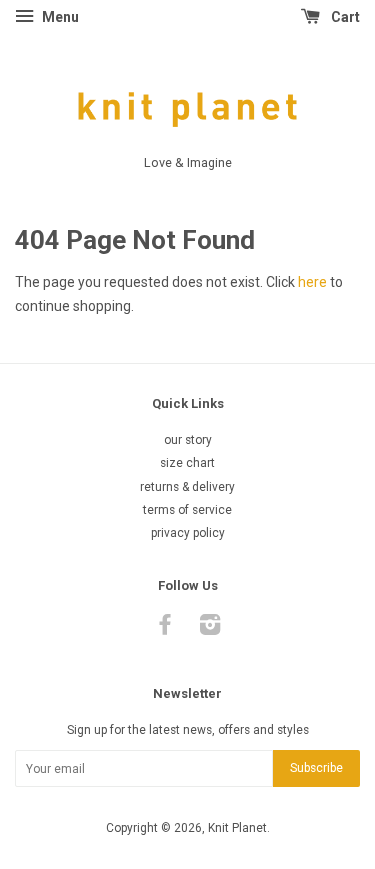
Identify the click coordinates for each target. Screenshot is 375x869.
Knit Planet (237, 828)
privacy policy (188, 533)
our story (188, 440)
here (312, 282)
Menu (59, 17)
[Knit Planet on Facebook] (165, 629)
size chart (187, 463)
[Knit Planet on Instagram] (210, 629)
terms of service (187, 510)
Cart (344, 17)
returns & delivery (187, 487)
